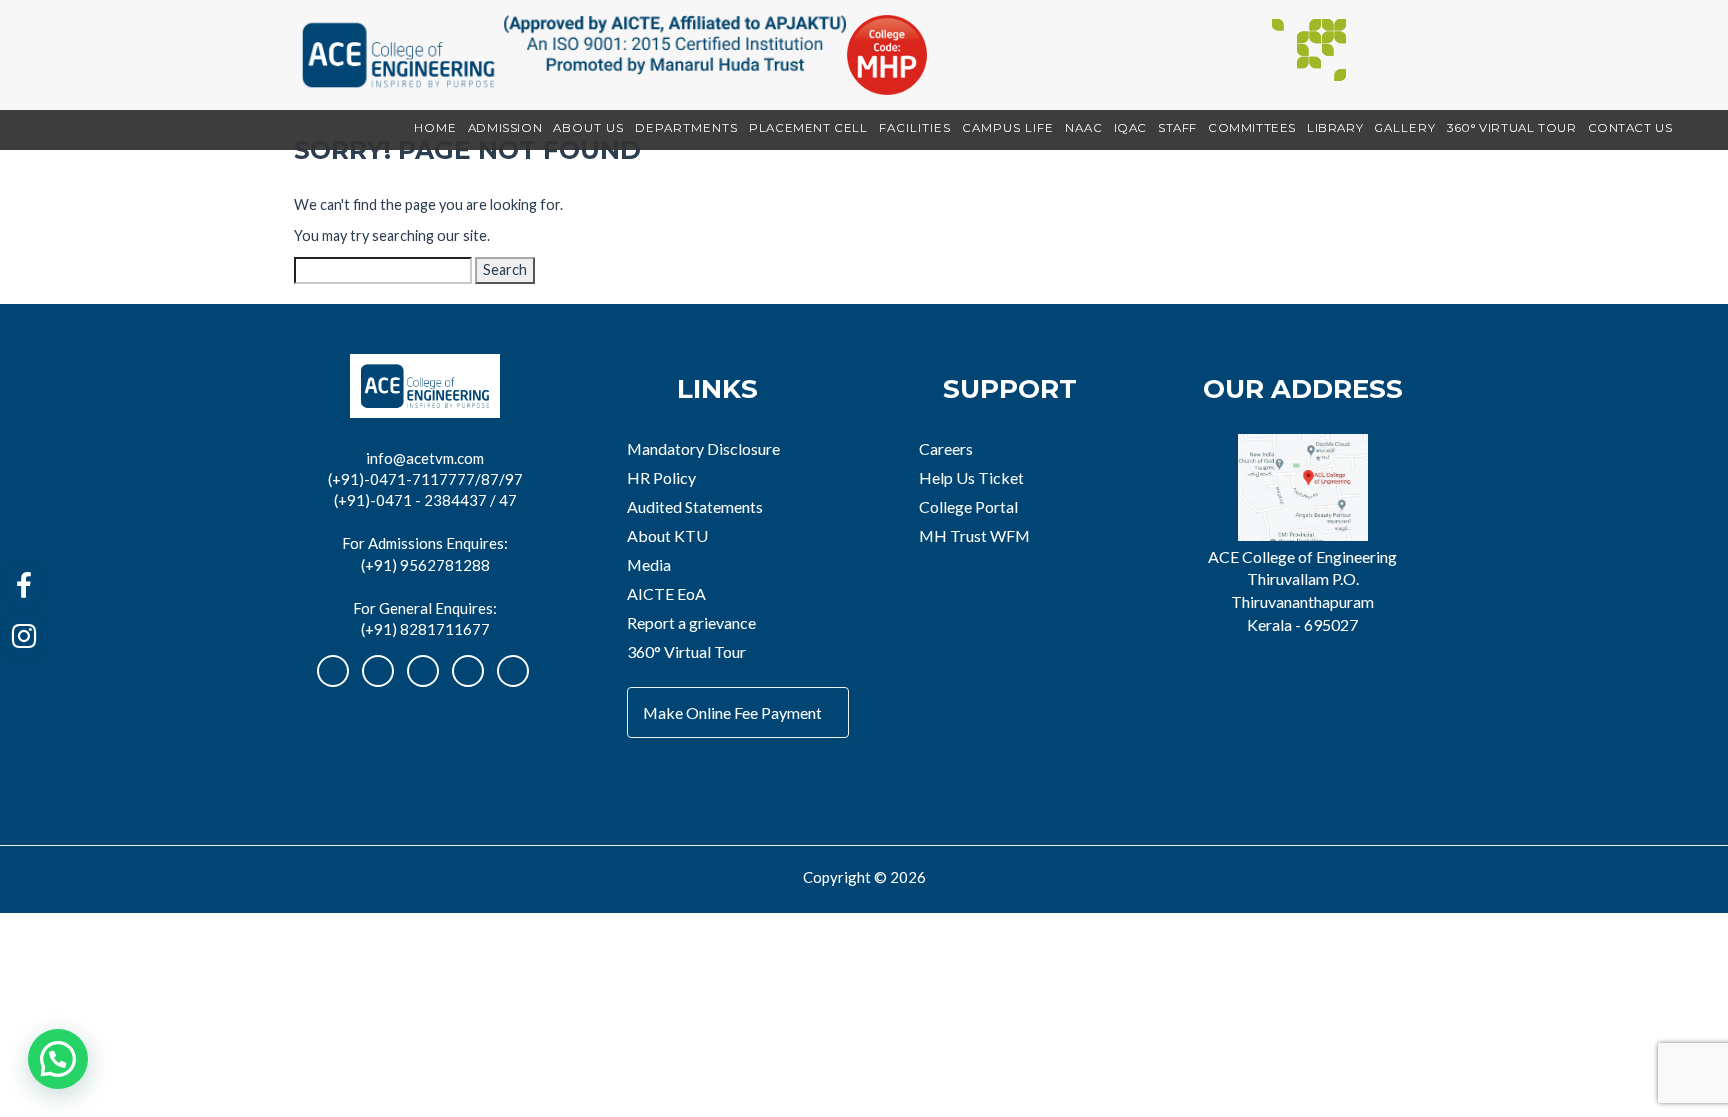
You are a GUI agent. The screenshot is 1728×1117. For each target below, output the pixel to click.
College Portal (968, 506)
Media (649, 564)
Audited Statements (695, 506)
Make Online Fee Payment (732, 712)
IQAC (1130, 128)
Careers (946, 448)
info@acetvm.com (425, 458)
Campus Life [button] (1008, 128)
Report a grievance (691, 622)
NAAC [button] (1084, 128)
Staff (1177, 128)
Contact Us (1630, 128)
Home (435, 128)
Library (1335, 128)
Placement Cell (808, 128)
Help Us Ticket (971, 477)
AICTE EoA (666, 593)
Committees (1252, 128)
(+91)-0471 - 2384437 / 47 (425, 500)
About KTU (667, 535)
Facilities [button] (915, 128)
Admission (505, 128)
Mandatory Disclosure (703, 448)
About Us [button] (588, 128)
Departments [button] (686, 128)
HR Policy (661, 477)
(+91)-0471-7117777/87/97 (425, 479)
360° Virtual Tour (1511, 128)
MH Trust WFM (974, 535)
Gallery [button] (1405, 128)
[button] (58, 1059)
